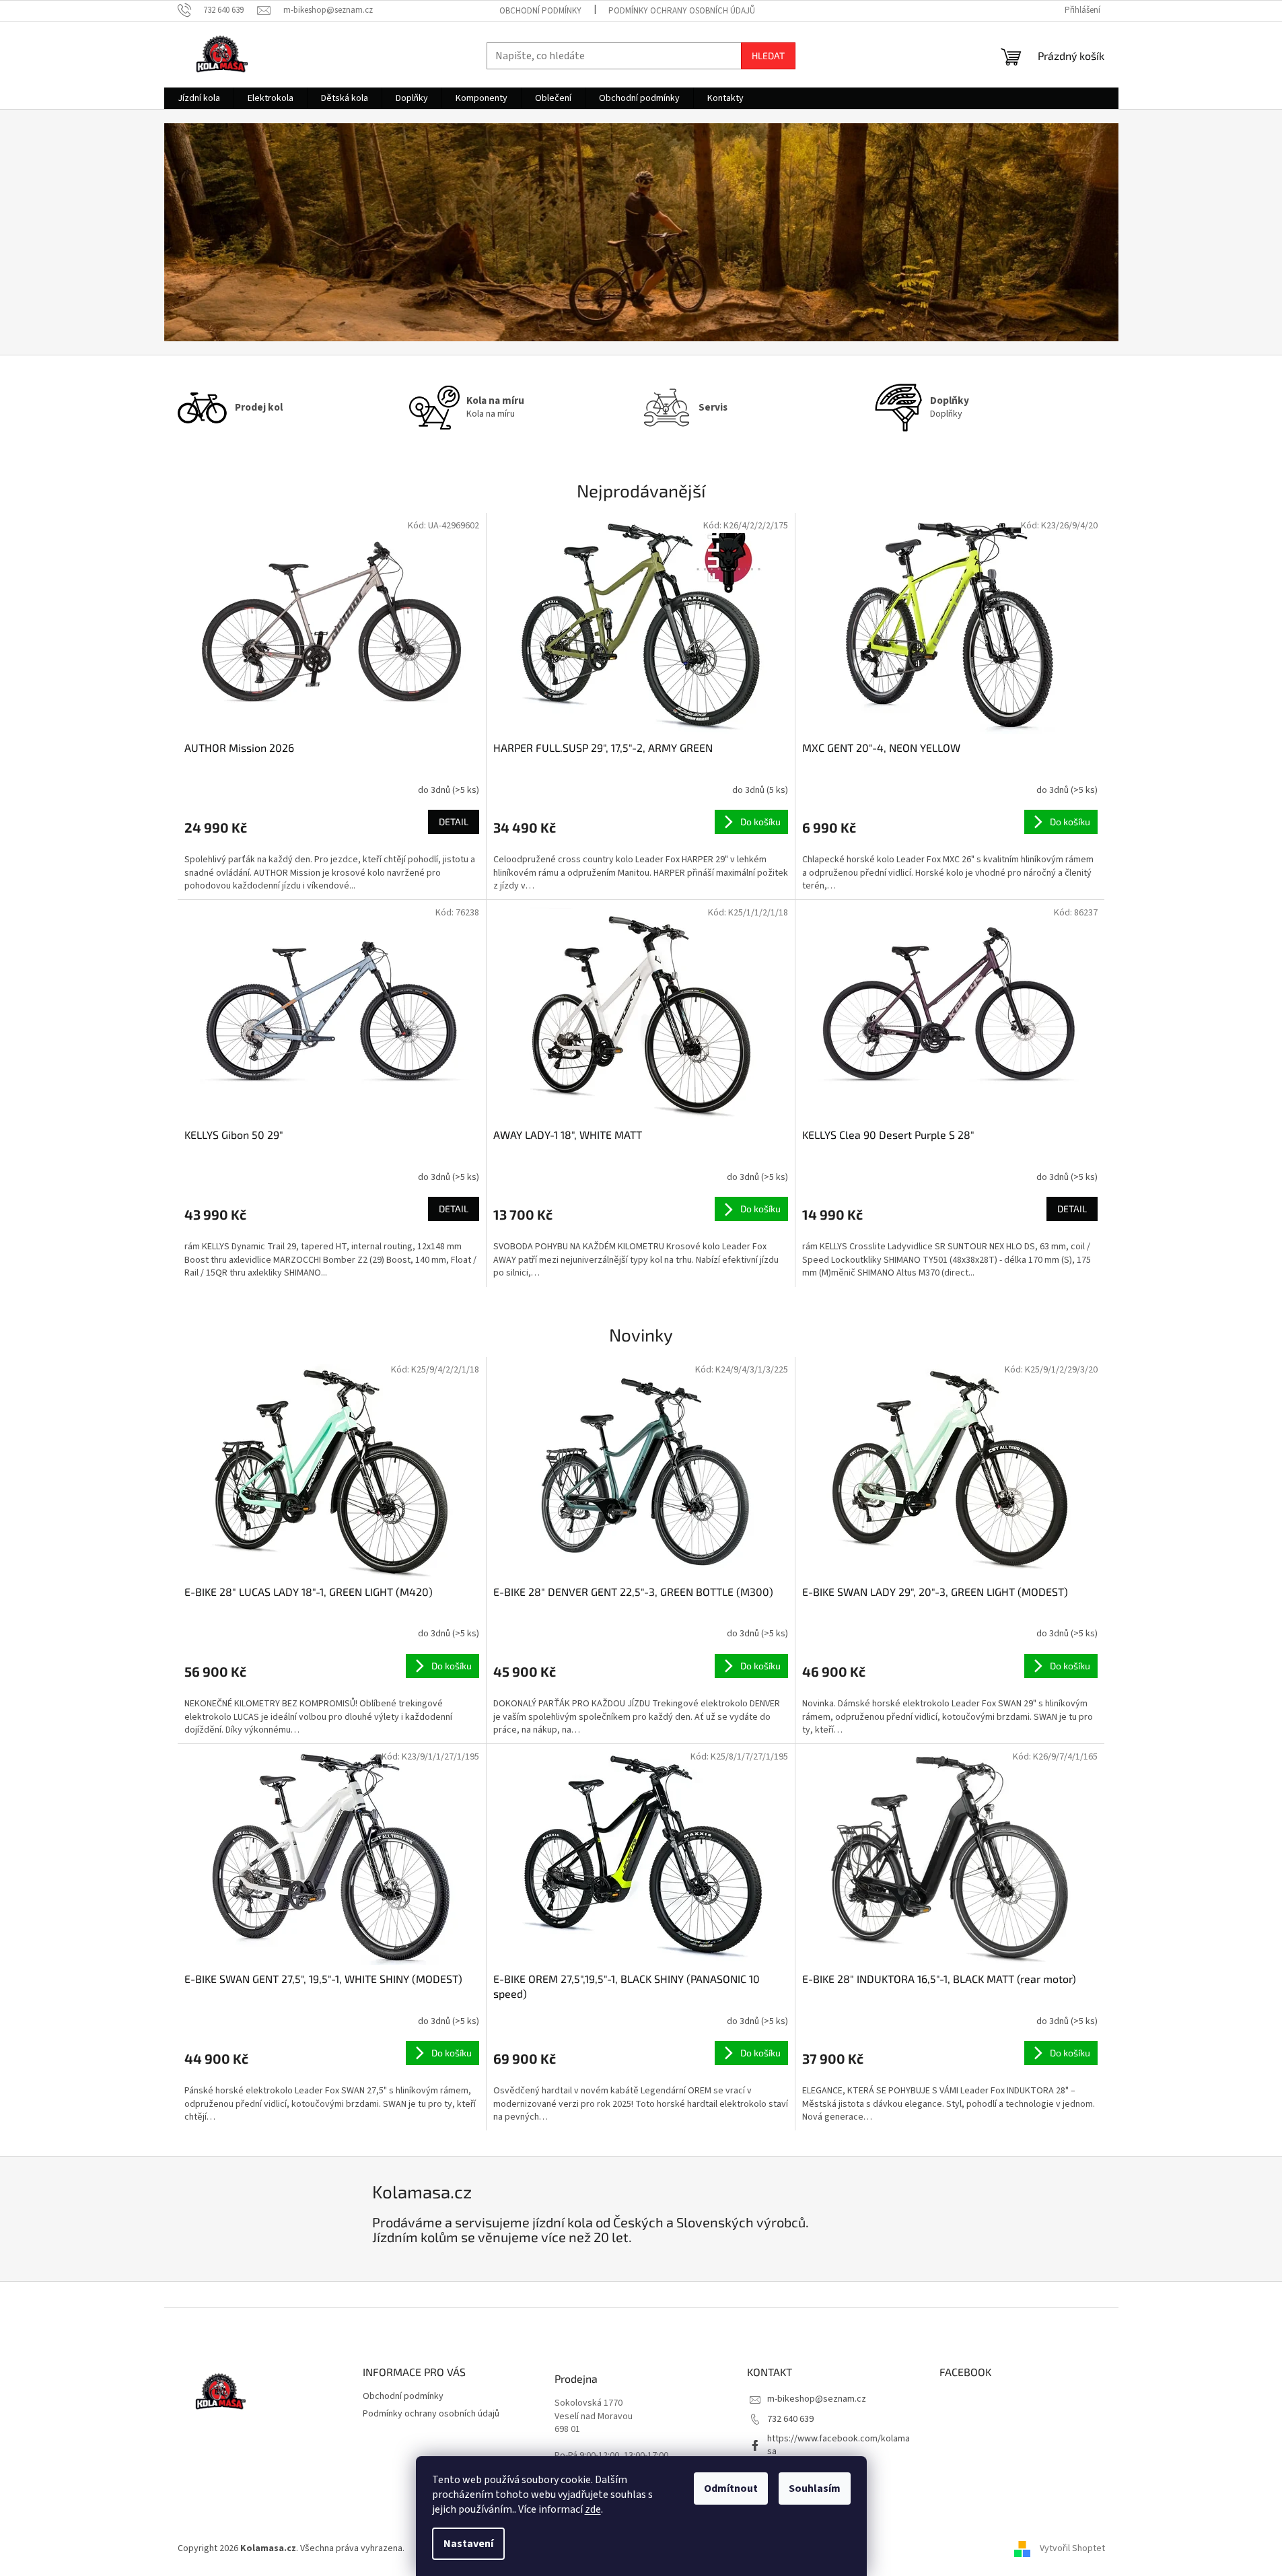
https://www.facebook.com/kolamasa (839, 2445)
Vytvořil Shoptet (1072, 2548)
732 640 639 (790, 2419)
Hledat (768, 56)
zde (593, 2509)
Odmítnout (731, 2488)
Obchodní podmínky (540, 11)
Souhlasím (815, 2488)
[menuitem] (199, 98)
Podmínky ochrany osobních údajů (682, 11)
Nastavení (468, 2544)
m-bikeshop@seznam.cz (817, 2399)
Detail (454, 822)
